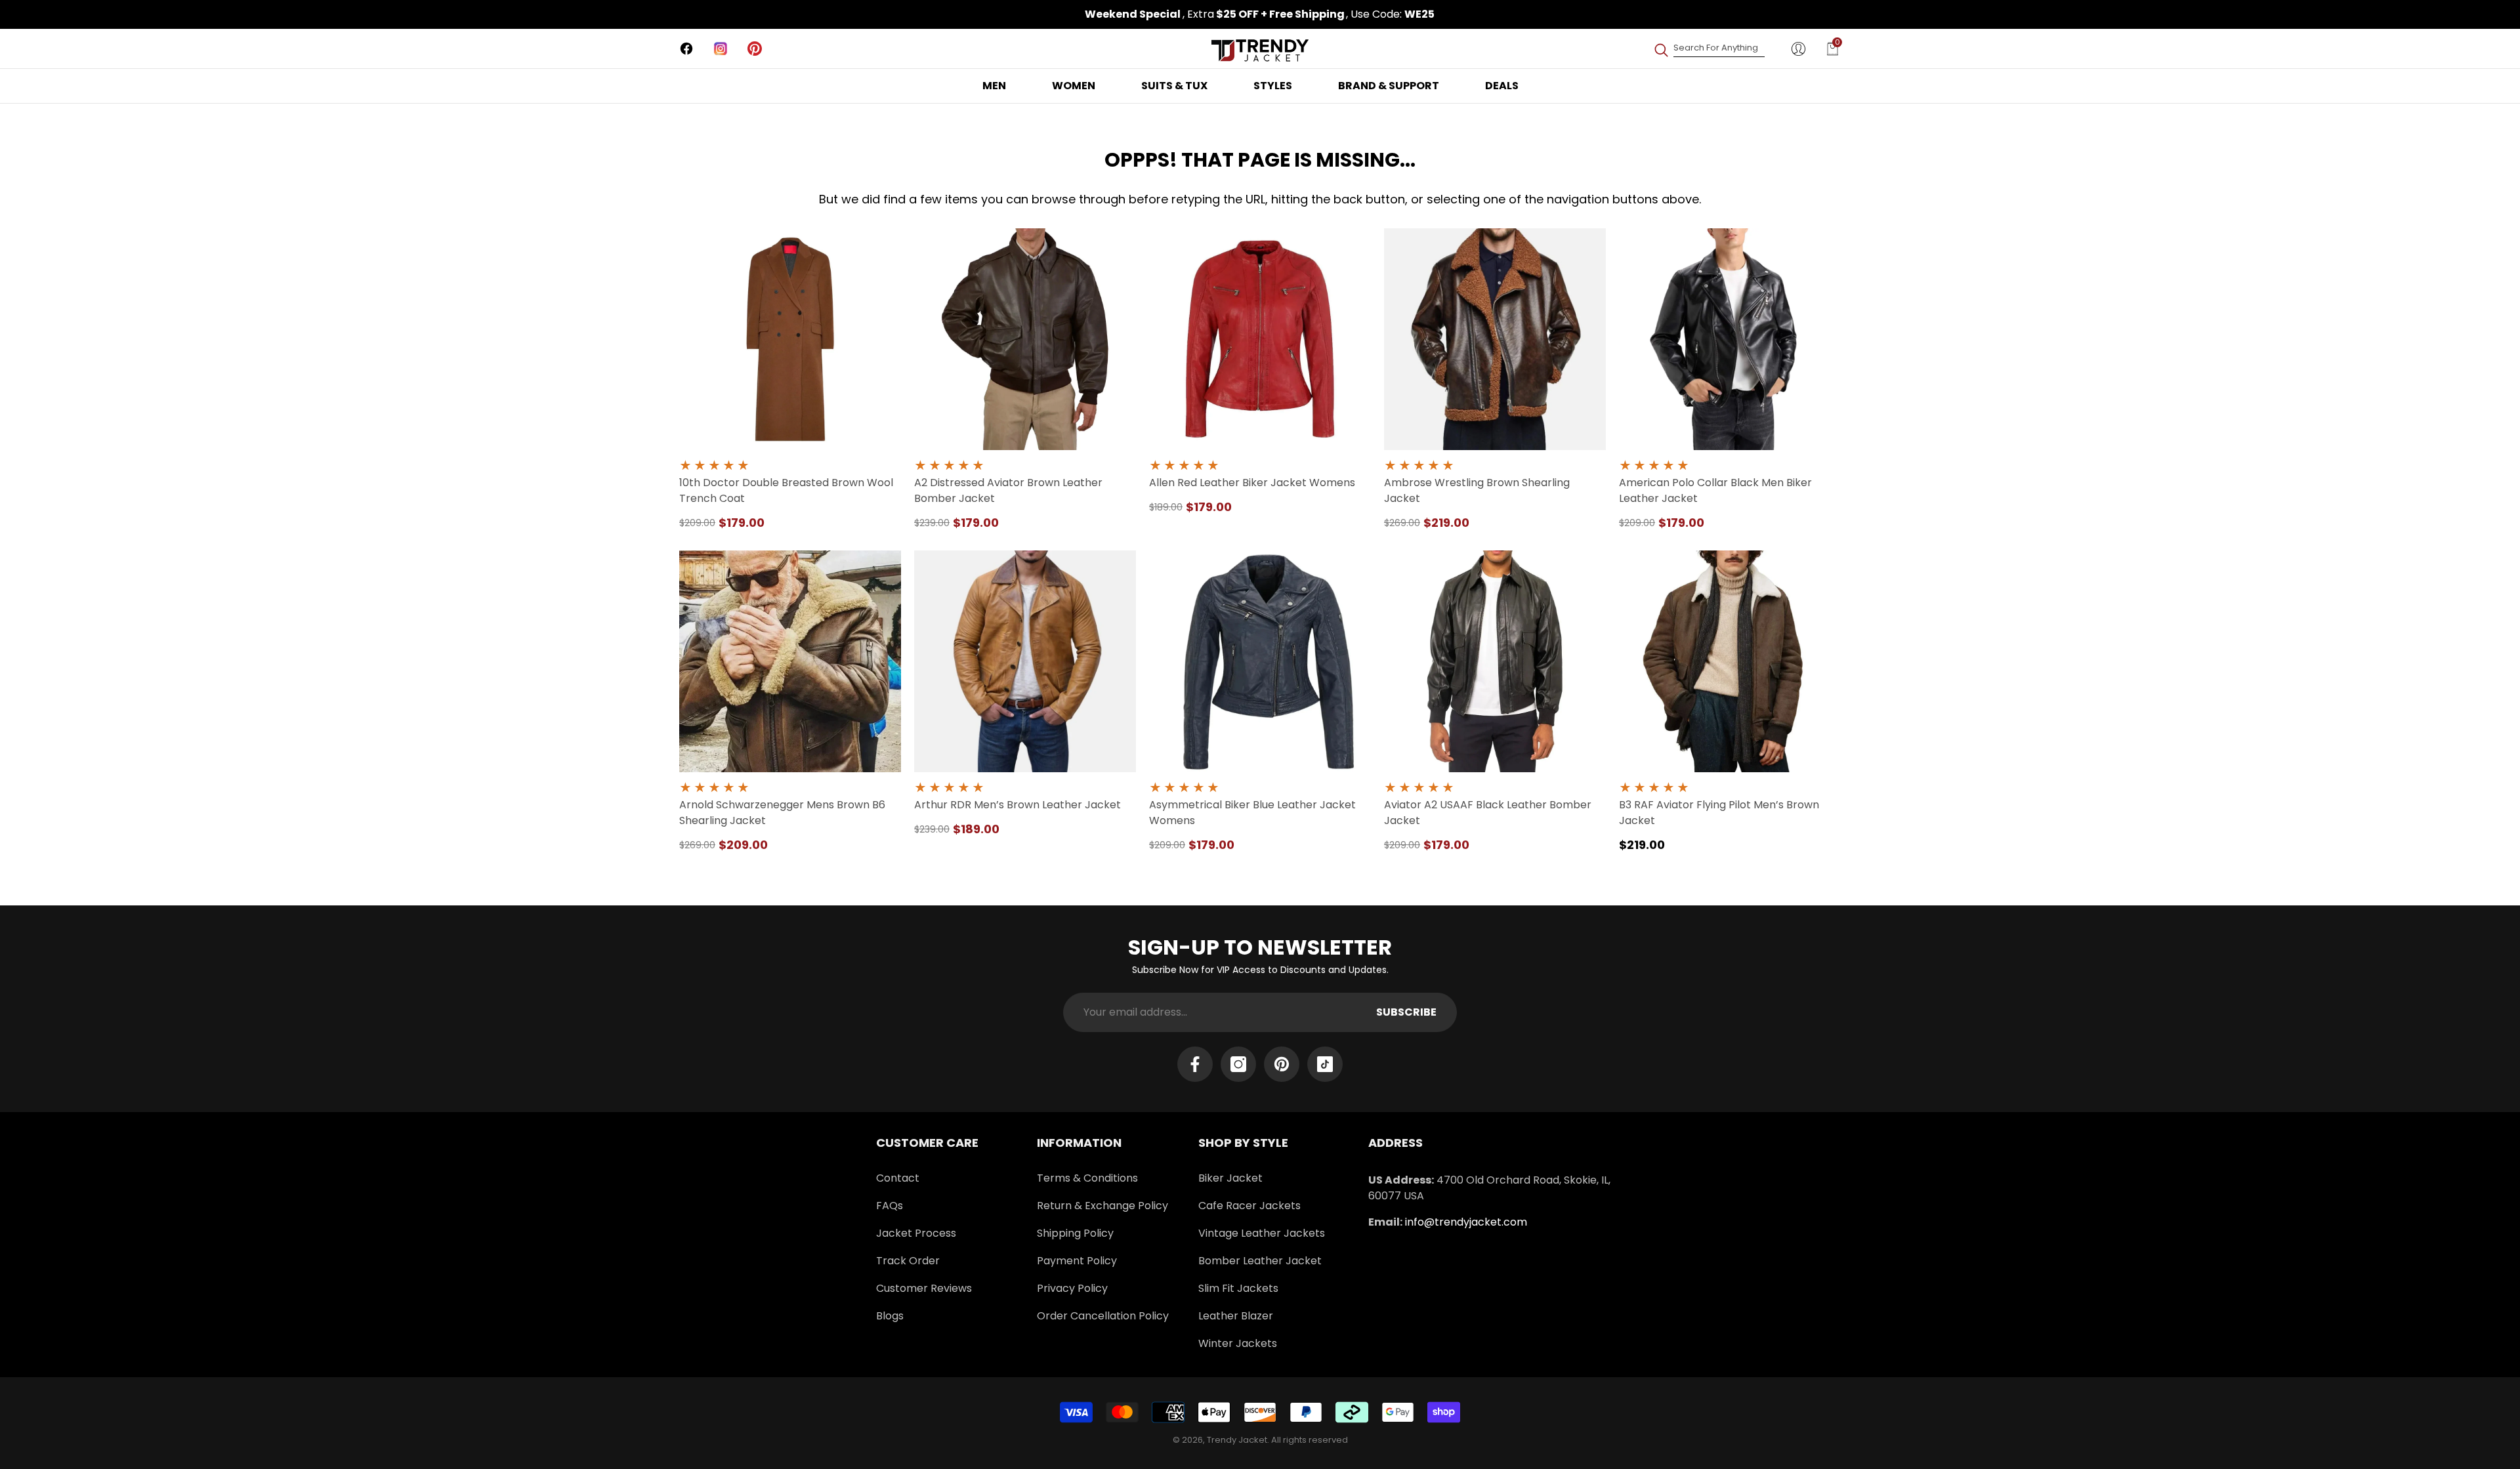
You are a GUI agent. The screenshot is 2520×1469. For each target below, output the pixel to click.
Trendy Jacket (1237, 1440)
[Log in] (1798, 49)
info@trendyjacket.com (1466, 1222)
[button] (1833, 49)
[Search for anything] (1709, 48)
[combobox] (1719, 48)
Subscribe (1406, 1012)
